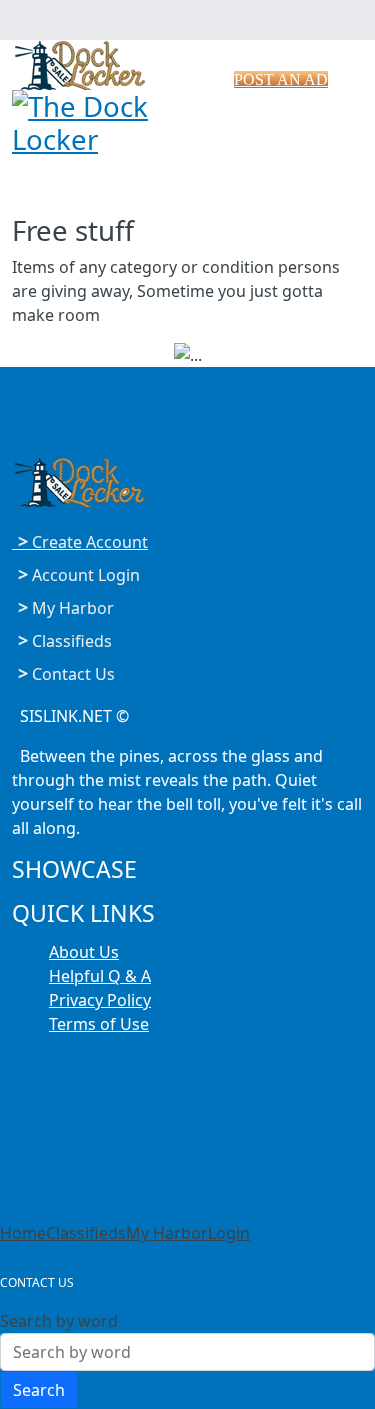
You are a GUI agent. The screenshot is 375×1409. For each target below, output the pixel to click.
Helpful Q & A (100, 976)
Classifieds (86, 1233)
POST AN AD (281, 79)
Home (23, 1233)
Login (229, 1233)
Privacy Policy (100, 1000)
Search (39, 1390)
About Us (84, 952)
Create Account (83, 542)
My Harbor (167, 1233)
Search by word (59, 1321)
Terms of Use (99, 1024)
